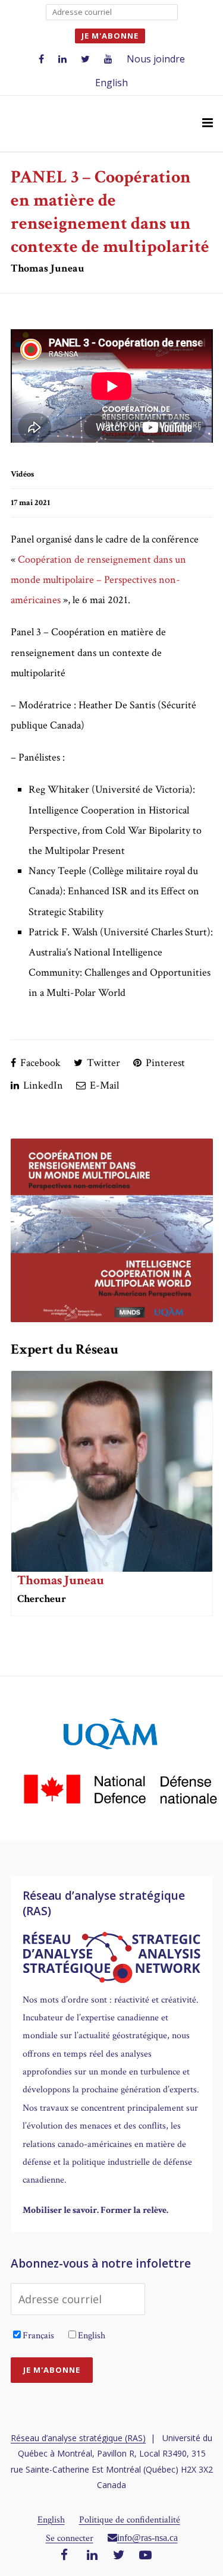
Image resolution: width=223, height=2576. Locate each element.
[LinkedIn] (92, 2556)
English (111, 83)
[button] (208, 124)
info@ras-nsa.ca (147, 2537)
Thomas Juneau (61, 1580)
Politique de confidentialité (130, 2520)
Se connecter (70, 2538)
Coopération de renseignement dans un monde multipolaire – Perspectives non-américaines (98, 580)
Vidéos (22, 474)
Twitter (102, 1063)
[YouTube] (145, 2556)
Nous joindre (156, 59)
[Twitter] (119, 2556)
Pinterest (164, 1063)
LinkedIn (42, 1085)
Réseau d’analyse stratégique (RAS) (78, 2438)
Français (38, 2336)
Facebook (39, 1063)
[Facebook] (64, 2556)
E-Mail (103, 1085)
